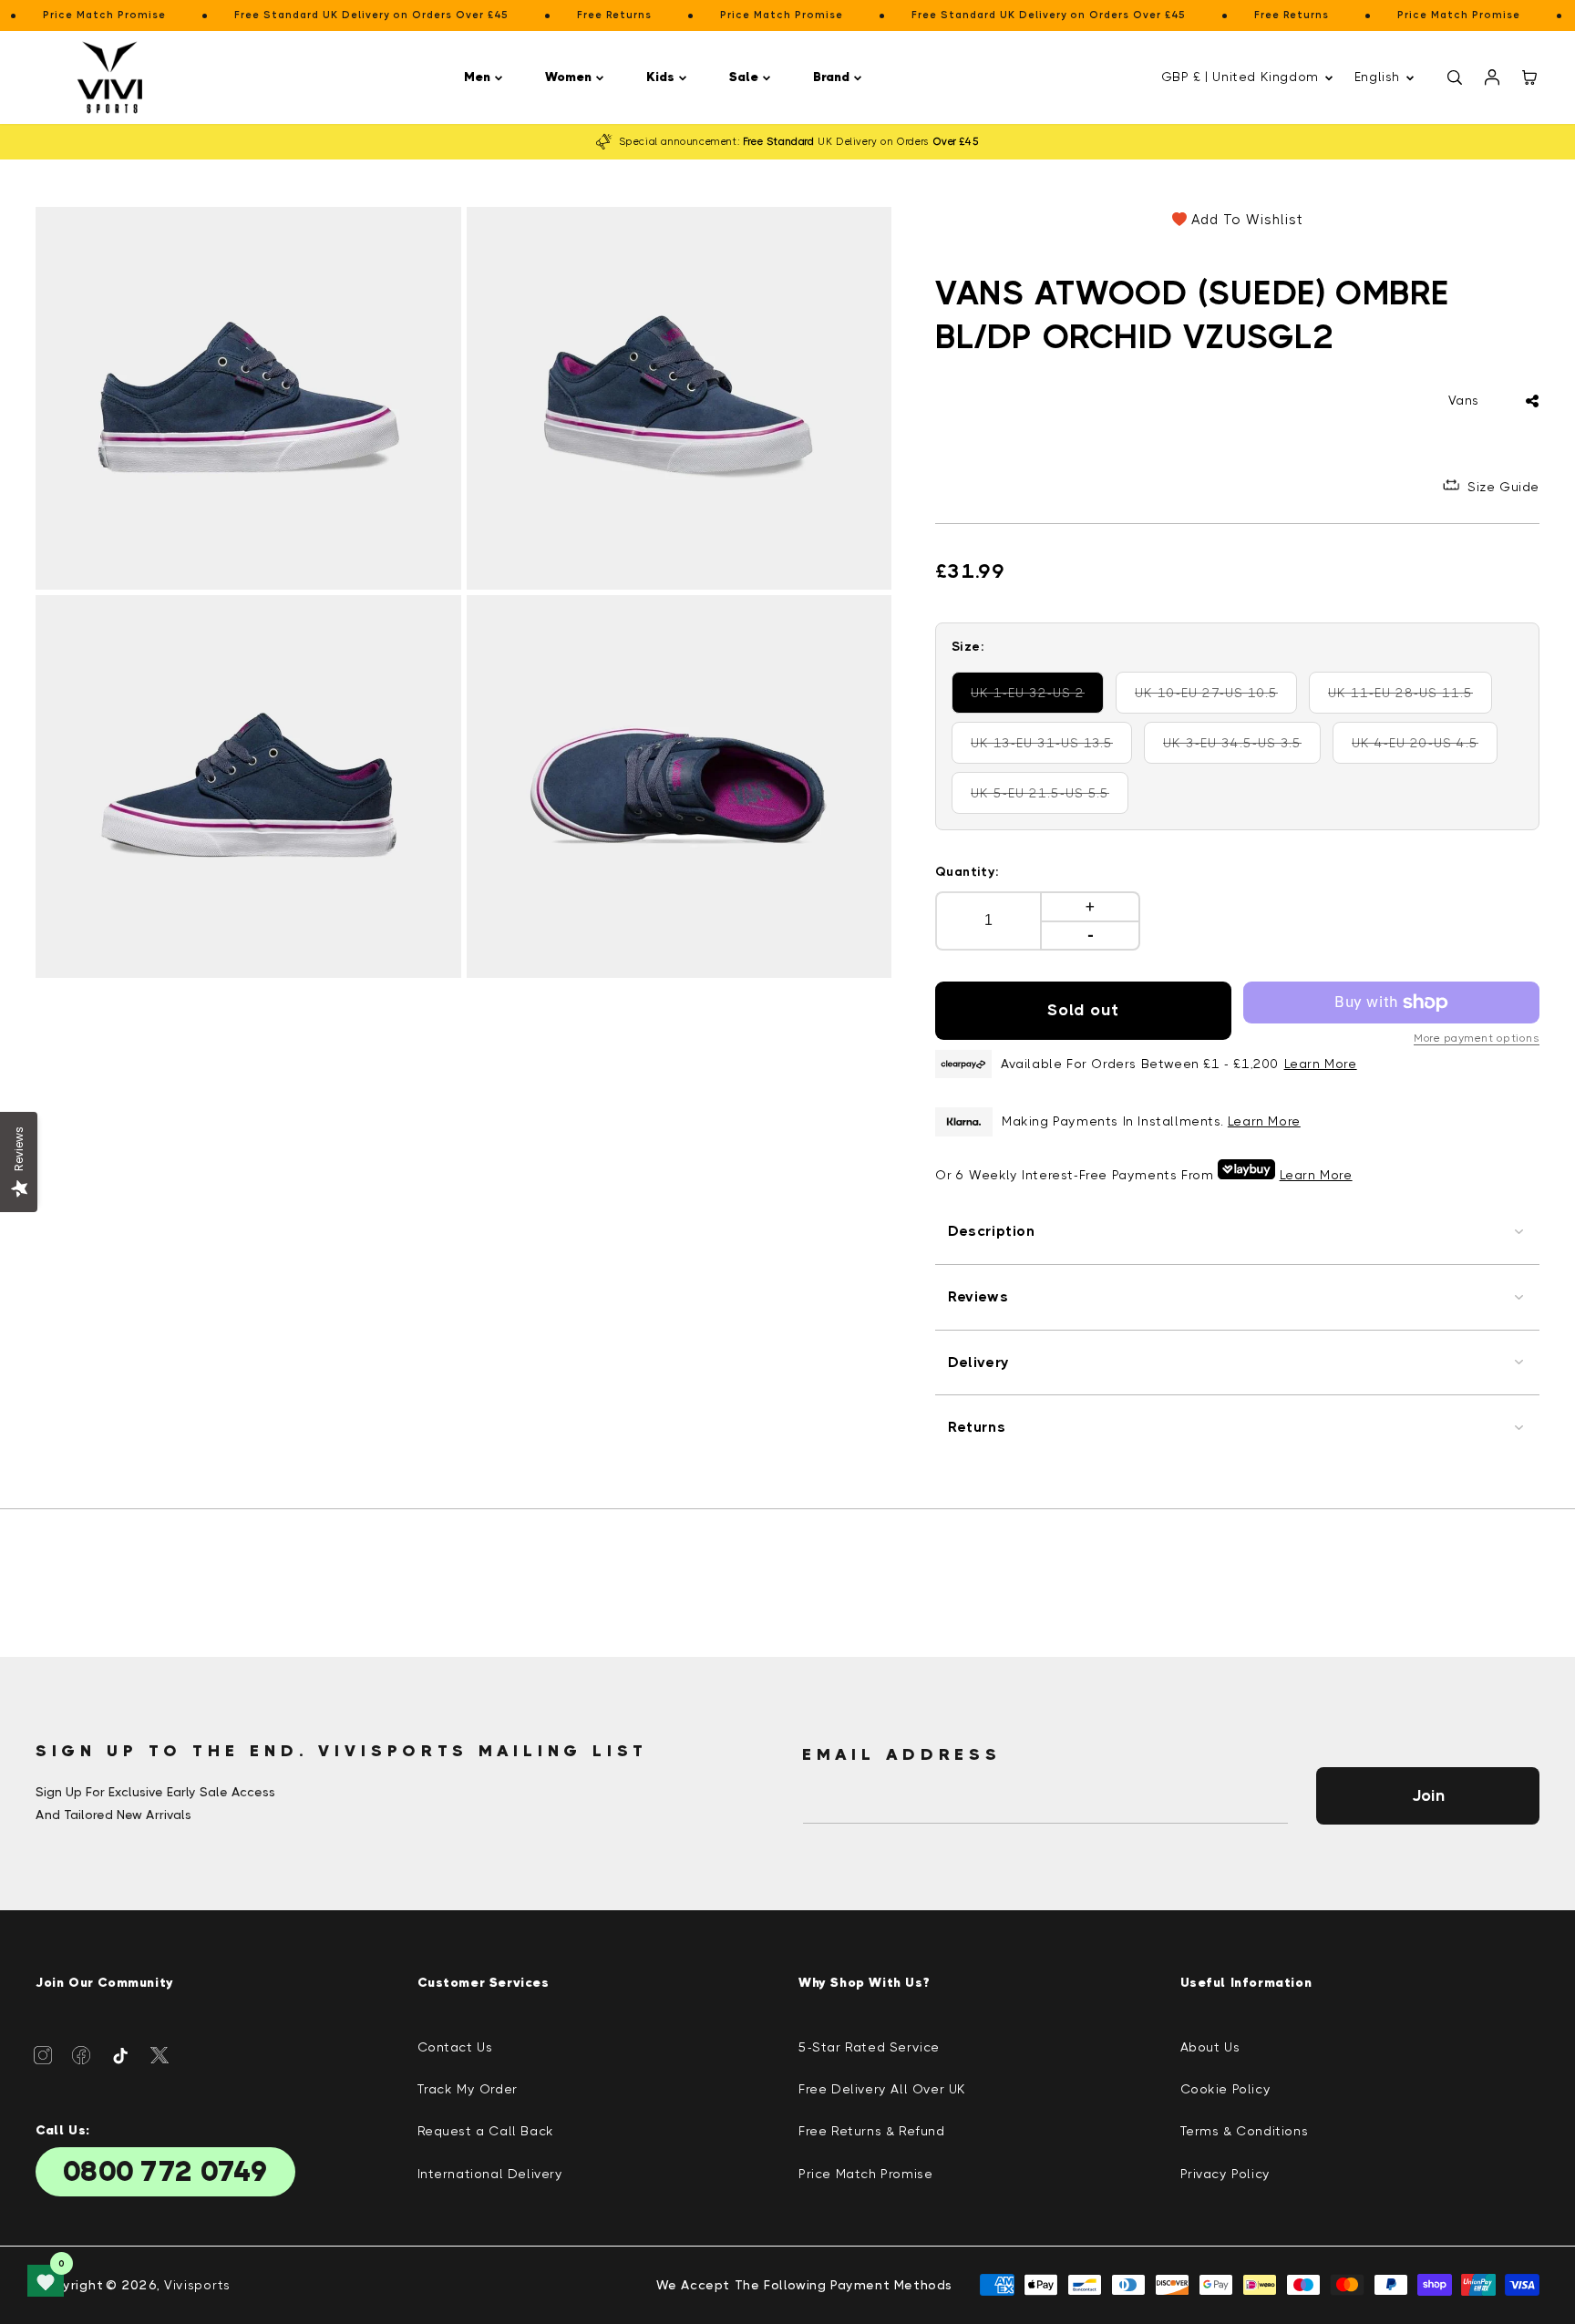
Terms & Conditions (1245, 2131)
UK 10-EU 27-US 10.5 (1211, 699)
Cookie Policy (1226, 2089)
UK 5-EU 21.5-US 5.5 (1046, 800)
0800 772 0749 (165, 2172)
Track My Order (468, 2089)
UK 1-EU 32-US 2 (1037, 699)
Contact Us (455, 2047)
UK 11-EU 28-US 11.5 (1405, 699)
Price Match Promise (865, 2174)
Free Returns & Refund (872, 2131)
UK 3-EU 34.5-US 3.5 (1239, 750)
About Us (1210, 2047)
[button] (486, 77)
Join (1428, 1795)
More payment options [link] (1477, 1038)
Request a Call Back (486, 2131)
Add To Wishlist (1247, 220)
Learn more (1264, 1121)
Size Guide (1503, 487)
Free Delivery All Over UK (882, 2089)
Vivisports (197, 2285)
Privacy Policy (1225, 2174)
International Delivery (490, 2174)
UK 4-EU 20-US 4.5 (1424, 750)
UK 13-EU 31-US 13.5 (1047, 750)
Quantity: (968, 871)
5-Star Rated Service (869, 2047)
